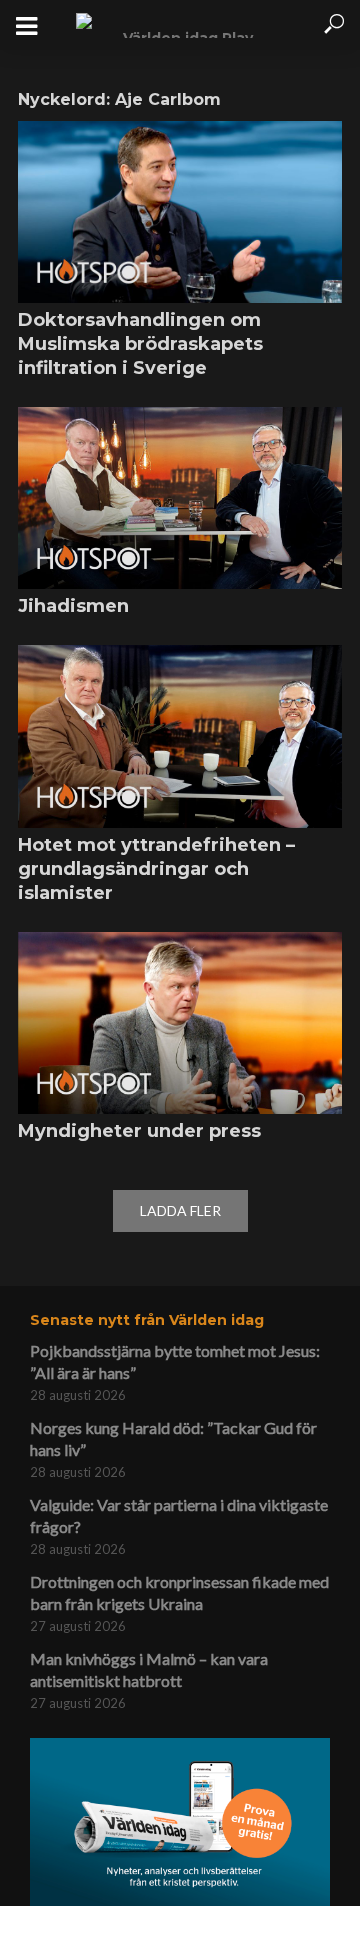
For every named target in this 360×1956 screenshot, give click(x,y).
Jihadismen (73, 606)
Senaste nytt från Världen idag (147, 1320)
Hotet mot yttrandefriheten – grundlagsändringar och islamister (156, 869)
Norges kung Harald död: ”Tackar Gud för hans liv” (173, 1438)
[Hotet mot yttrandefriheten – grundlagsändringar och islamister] (180, 736)
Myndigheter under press (139, 1131)
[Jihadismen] (180, 498)
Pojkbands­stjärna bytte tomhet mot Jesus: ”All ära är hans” (175, 1361)
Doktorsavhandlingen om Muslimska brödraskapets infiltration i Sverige (140, 344)
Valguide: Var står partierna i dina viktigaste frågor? (179, 1515)
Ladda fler (180, 1210)
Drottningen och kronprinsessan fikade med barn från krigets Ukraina (179, 1592)
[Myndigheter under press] (180, 1023)
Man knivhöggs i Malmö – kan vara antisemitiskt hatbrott (149, 1669)
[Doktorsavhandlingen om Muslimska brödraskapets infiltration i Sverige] (180, 212)
